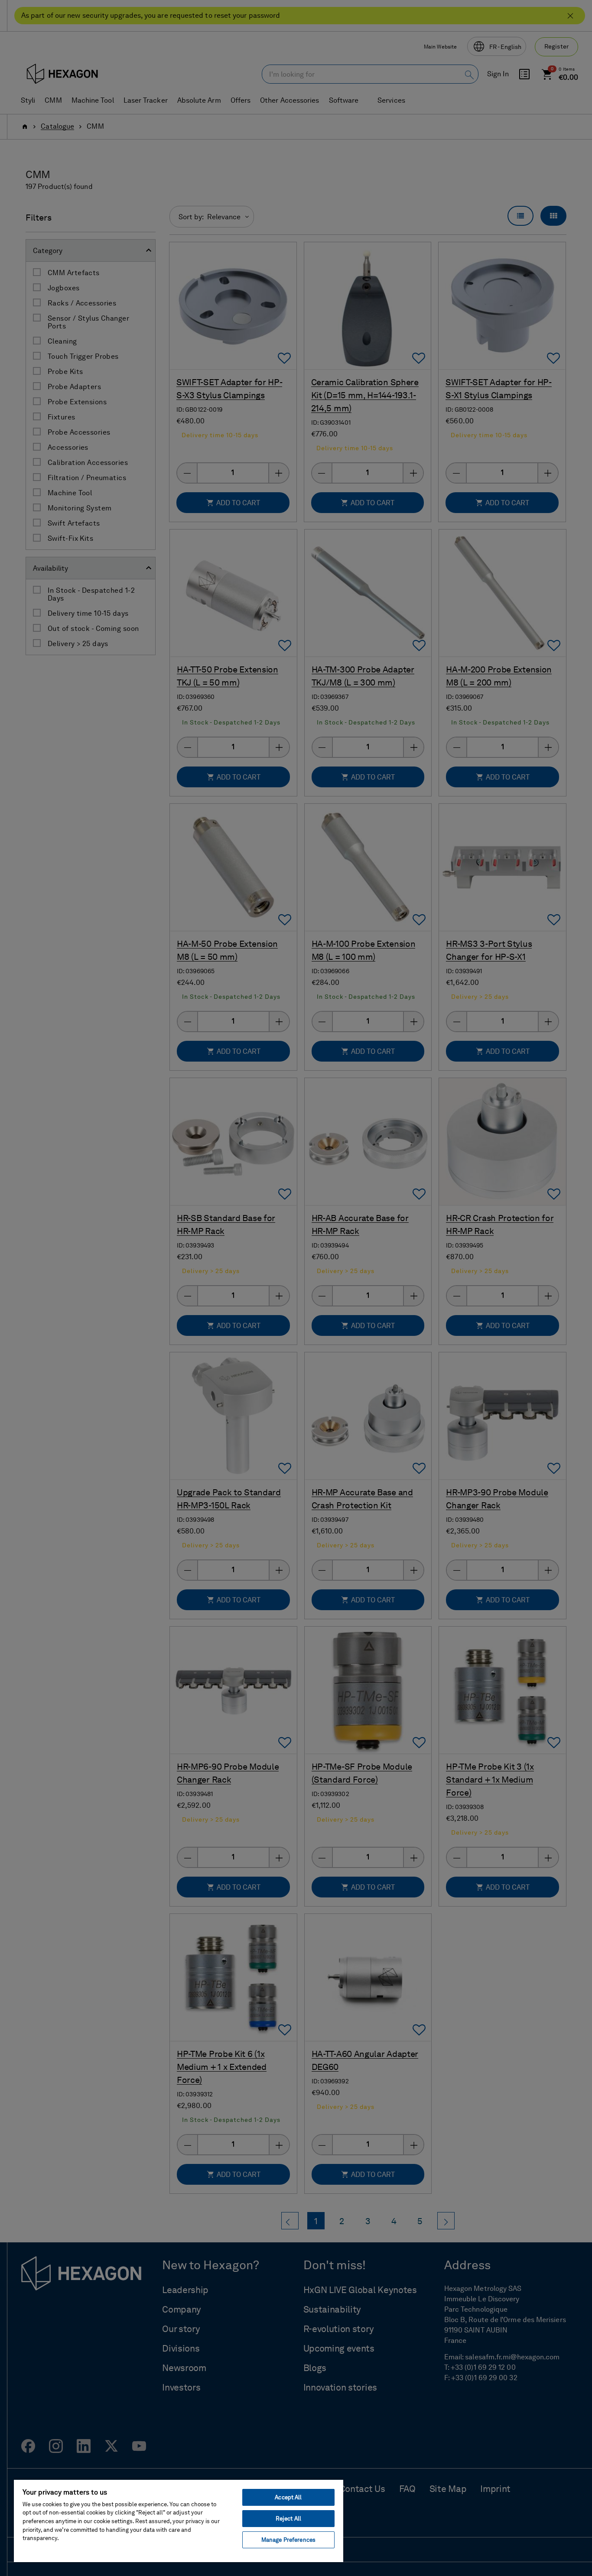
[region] (179, 2521)
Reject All (288, 2519)
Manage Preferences (288, 2540)
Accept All (288, 2497)
